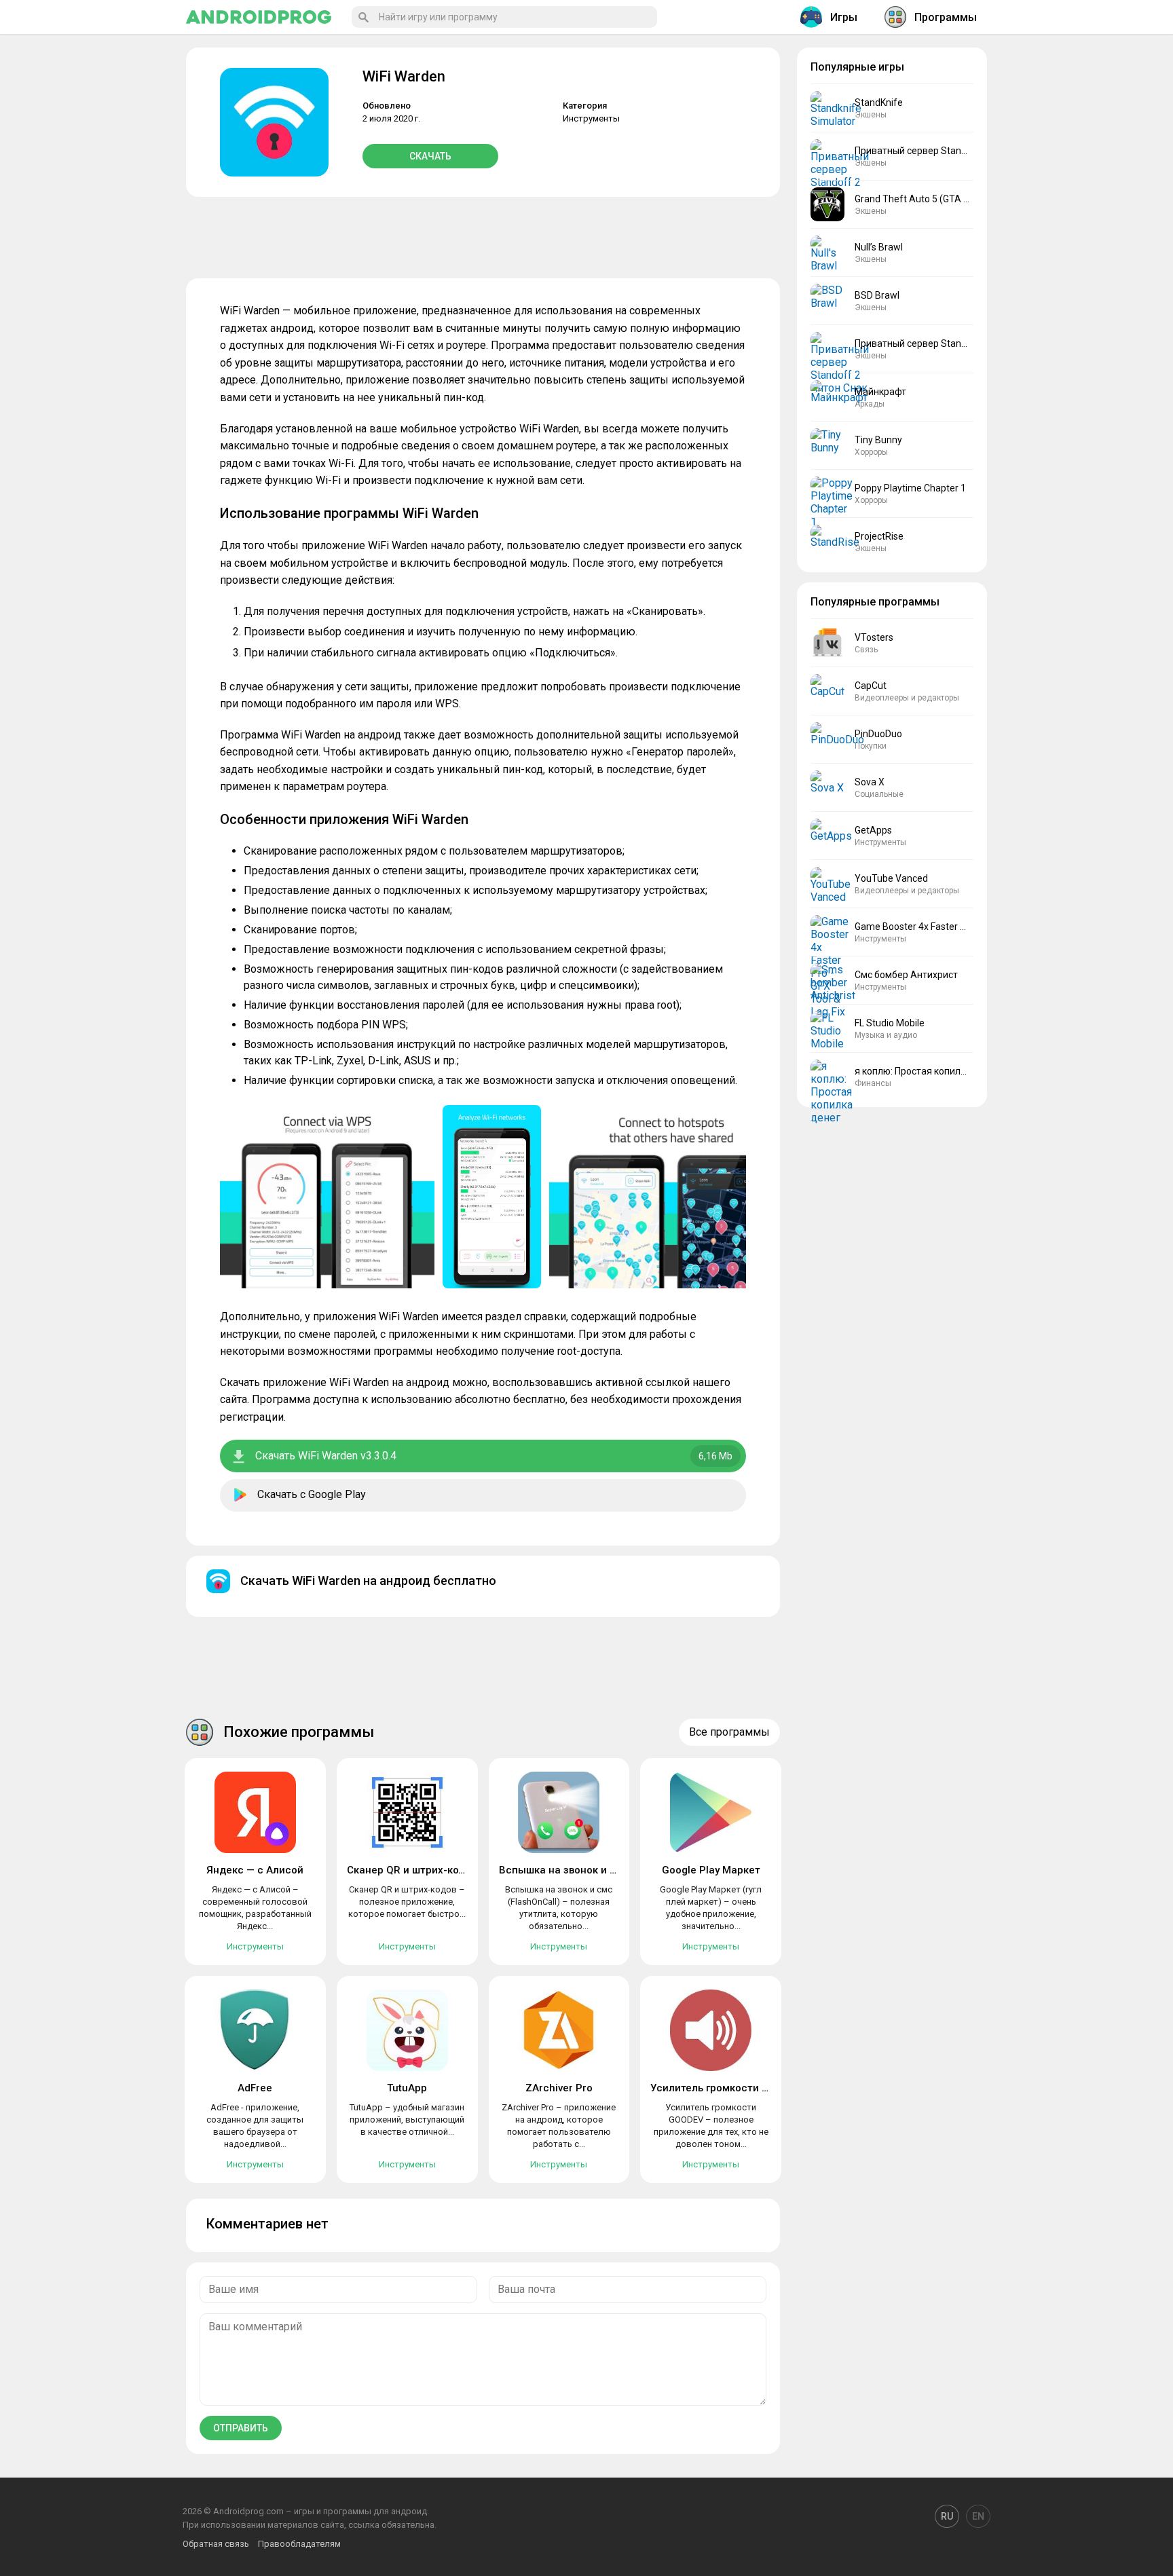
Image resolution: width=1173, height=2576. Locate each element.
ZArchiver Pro (559, 2088)
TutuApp (407, 2088)
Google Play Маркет (711, 1870)
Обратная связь (216, 2544)
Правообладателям (299, 2544)
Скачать (430, 156)
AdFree (255, 2088)
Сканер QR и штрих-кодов (412, 1870)
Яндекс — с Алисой (255, 1870)
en (978, 2516)
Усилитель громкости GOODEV (727, 2088)
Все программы (729, 1732)
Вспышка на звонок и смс (564, 1870)
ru (947, 2516)
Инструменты (591, 118)
